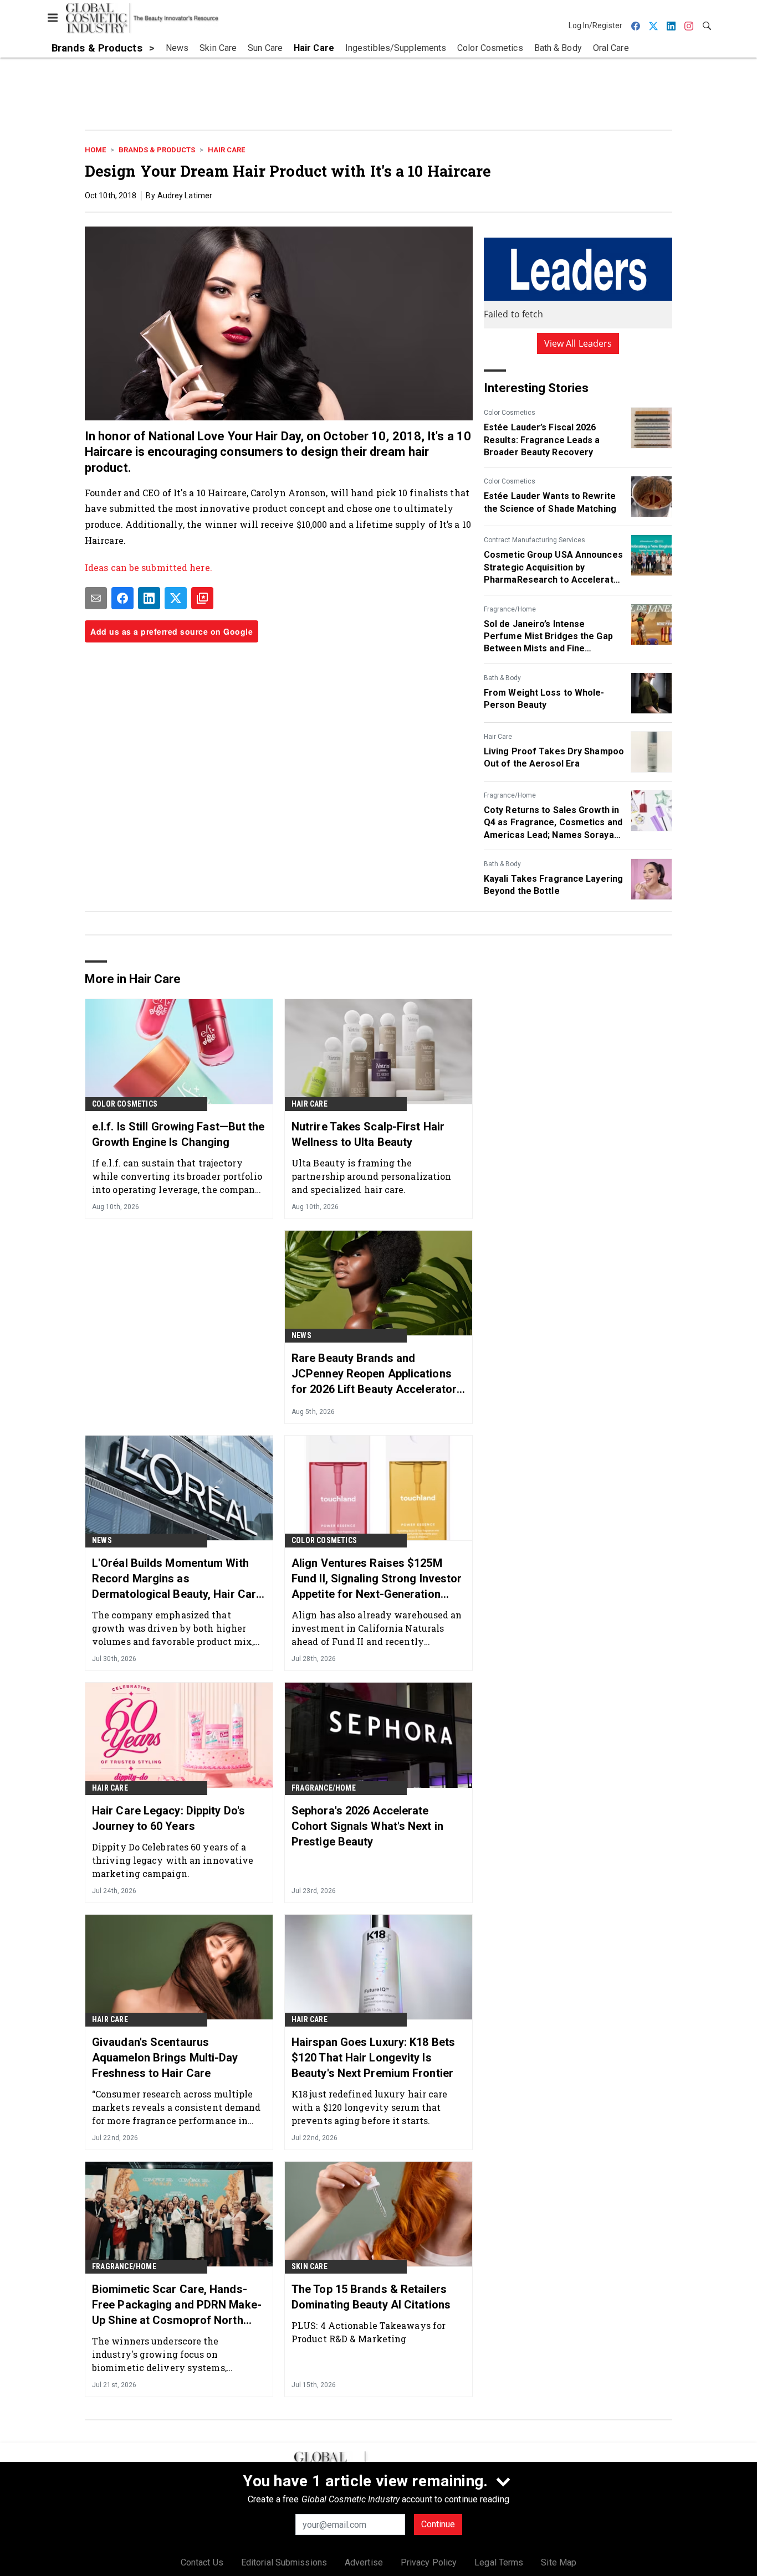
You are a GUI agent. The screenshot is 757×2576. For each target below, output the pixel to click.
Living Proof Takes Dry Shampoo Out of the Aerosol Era (554, 757)
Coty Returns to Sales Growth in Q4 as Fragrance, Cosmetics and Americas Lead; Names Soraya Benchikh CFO (553, 823)
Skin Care (310, 2266)
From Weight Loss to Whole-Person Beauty (544, 699)
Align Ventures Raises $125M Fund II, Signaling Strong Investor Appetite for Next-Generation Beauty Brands (377, 1579)
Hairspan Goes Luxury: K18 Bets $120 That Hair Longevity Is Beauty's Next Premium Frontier (373, 2058)
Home (95, 150)
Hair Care (226, 150)
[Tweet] (176, 598)
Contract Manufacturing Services (534, 540)
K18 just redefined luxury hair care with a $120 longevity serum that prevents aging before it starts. (370, 2107)
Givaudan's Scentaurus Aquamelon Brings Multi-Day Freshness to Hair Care (165, 2058)
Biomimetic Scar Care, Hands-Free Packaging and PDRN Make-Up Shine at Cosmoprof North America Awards (177, 2305)
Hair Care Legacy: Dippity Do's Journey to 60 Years (168, 1818)
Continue (438, 2524)
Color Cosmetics (510, 413)
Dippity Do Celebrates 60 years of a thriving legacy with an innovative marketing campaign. (173, 1860)
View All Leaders (578, 343)
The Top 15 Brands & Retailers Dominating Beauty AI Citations (371, 2297)
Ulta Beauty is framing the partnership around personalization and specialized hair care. (371, 1176)
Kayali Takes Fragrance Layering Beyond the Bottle (553, 885)
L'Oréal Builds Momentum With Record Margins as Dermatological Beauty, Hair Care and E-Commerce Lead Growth (177, 1579)
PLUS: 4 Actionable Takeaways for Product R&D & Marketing (369, 2332)
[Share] (122, 598)
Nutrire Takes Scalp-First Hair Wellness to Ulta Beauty (368, 1134)
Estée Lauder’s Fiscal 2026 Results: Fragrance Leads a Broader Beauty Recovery (542, 440)
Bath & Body (502, 678)
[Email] (96, 598)
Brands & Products (157, 150)
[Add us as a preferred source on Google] (202, 598)
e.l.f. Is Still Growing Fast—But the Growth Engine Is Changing (178, 1134)
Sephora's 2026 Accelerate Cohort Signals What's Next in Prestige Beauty (367, 1826)
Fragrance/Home (510, 609)
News (301, 1335)
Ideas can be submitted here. (150, 567)
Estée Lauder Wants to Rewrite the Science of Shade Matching (550, 502)
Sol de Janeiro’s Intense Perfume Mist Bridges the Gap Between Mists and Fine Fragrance (548, 637)
